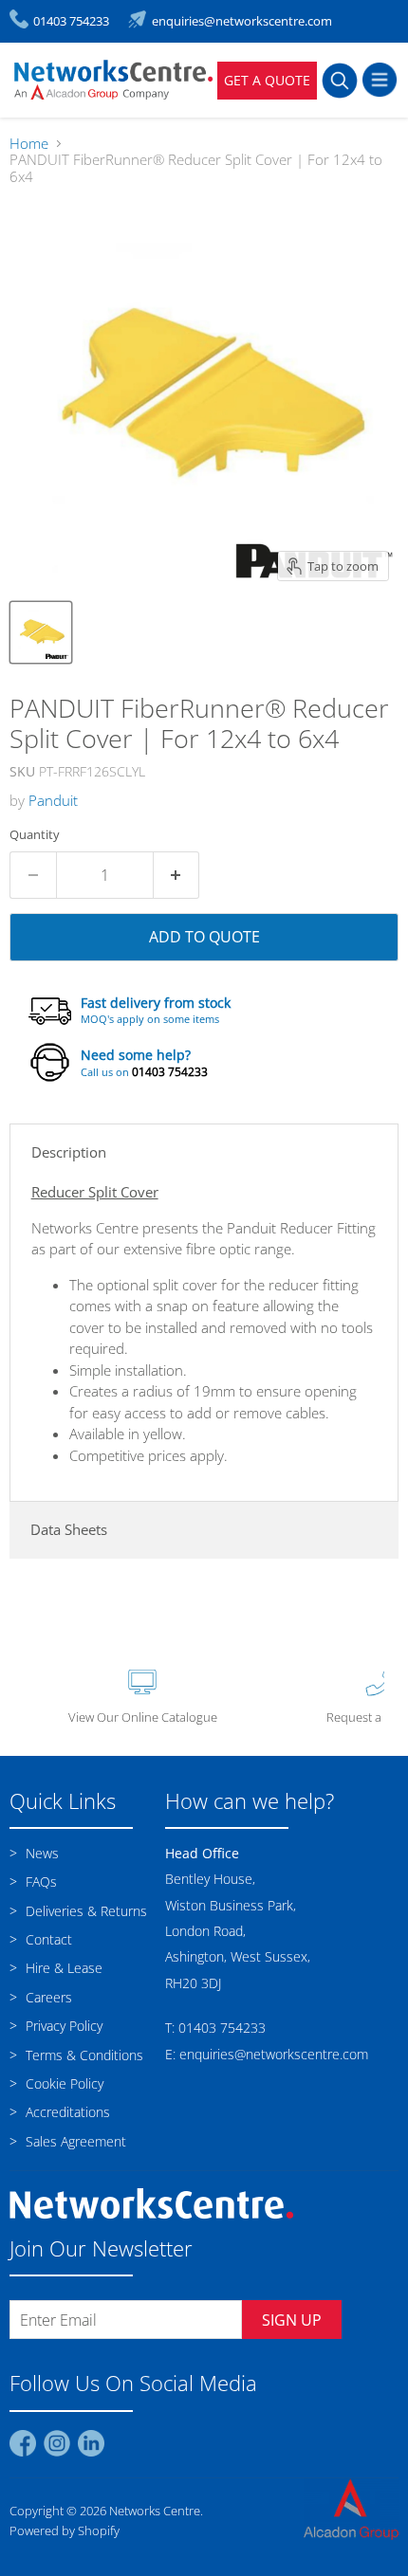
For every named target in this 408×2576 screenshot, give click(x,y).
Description (69, 1152)
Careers (47, 1997)
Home (29, 144)
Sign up (292, 2320)
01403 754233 (170, 1072)
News (40, 1853)
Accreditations (66, 2112)
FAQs (39, 1882)
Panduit (53, 800)
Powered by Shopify (65, 2530)
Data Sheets (69, 1529)
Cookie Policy (63, 2083)
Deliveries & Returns (84, 1911)
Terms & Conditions (83, 2055)
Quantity (35, 835)
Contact (47, 1939)
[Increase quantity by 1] (177, 875)
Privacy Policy (62, 2026)
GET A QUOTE (267, 80)
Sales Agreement (74, 2141)
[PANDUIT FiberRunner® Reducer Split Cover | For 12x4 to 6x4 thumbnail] (41, 632)
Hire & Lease (62, 1968)
